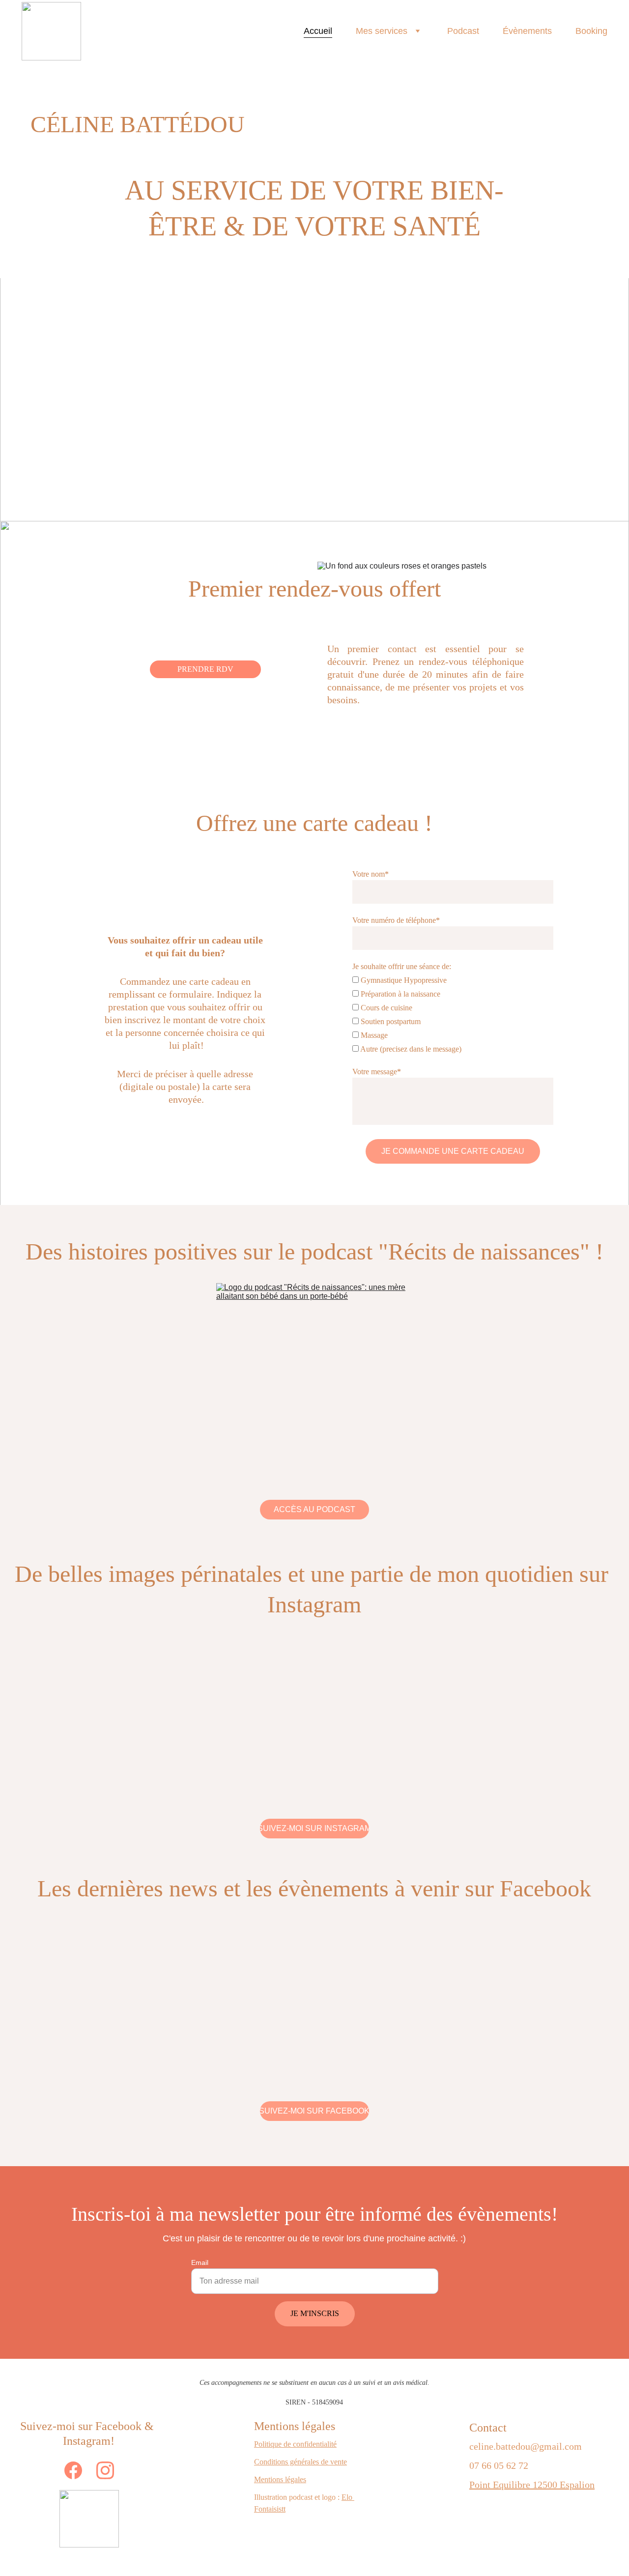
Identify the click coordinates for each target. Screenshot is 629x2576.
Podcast (463, 31)
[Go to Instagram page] (105, 2470)
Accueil (318, 31)
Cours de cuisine (386, 1008)
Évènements (527, 31)
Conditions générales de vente (300, 2462)
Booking (591, 31)
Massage (373, 1035)
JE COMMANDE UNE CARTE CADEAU (453, 1151)
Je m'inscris (315, 2313)
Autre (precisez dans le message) (410, 1049)
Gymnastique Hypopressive (403, 980)
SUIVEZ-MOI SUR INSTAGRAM (314, 1828)
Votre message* (377, 1072)
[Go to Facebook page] (78, 2470)
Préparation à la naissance (400, 994)
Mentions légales (280, 2479)
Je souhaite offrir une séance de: (402, 966)
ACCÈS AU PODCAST (314, 1509)
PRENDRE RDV (205, 669)
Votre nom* (371, 874)
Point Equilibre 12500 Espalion (532, 2485)
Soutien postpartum (390, 1021)
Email (200, 2262)
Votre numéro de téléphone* (396, 920)
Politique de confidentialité (295, 2444)
